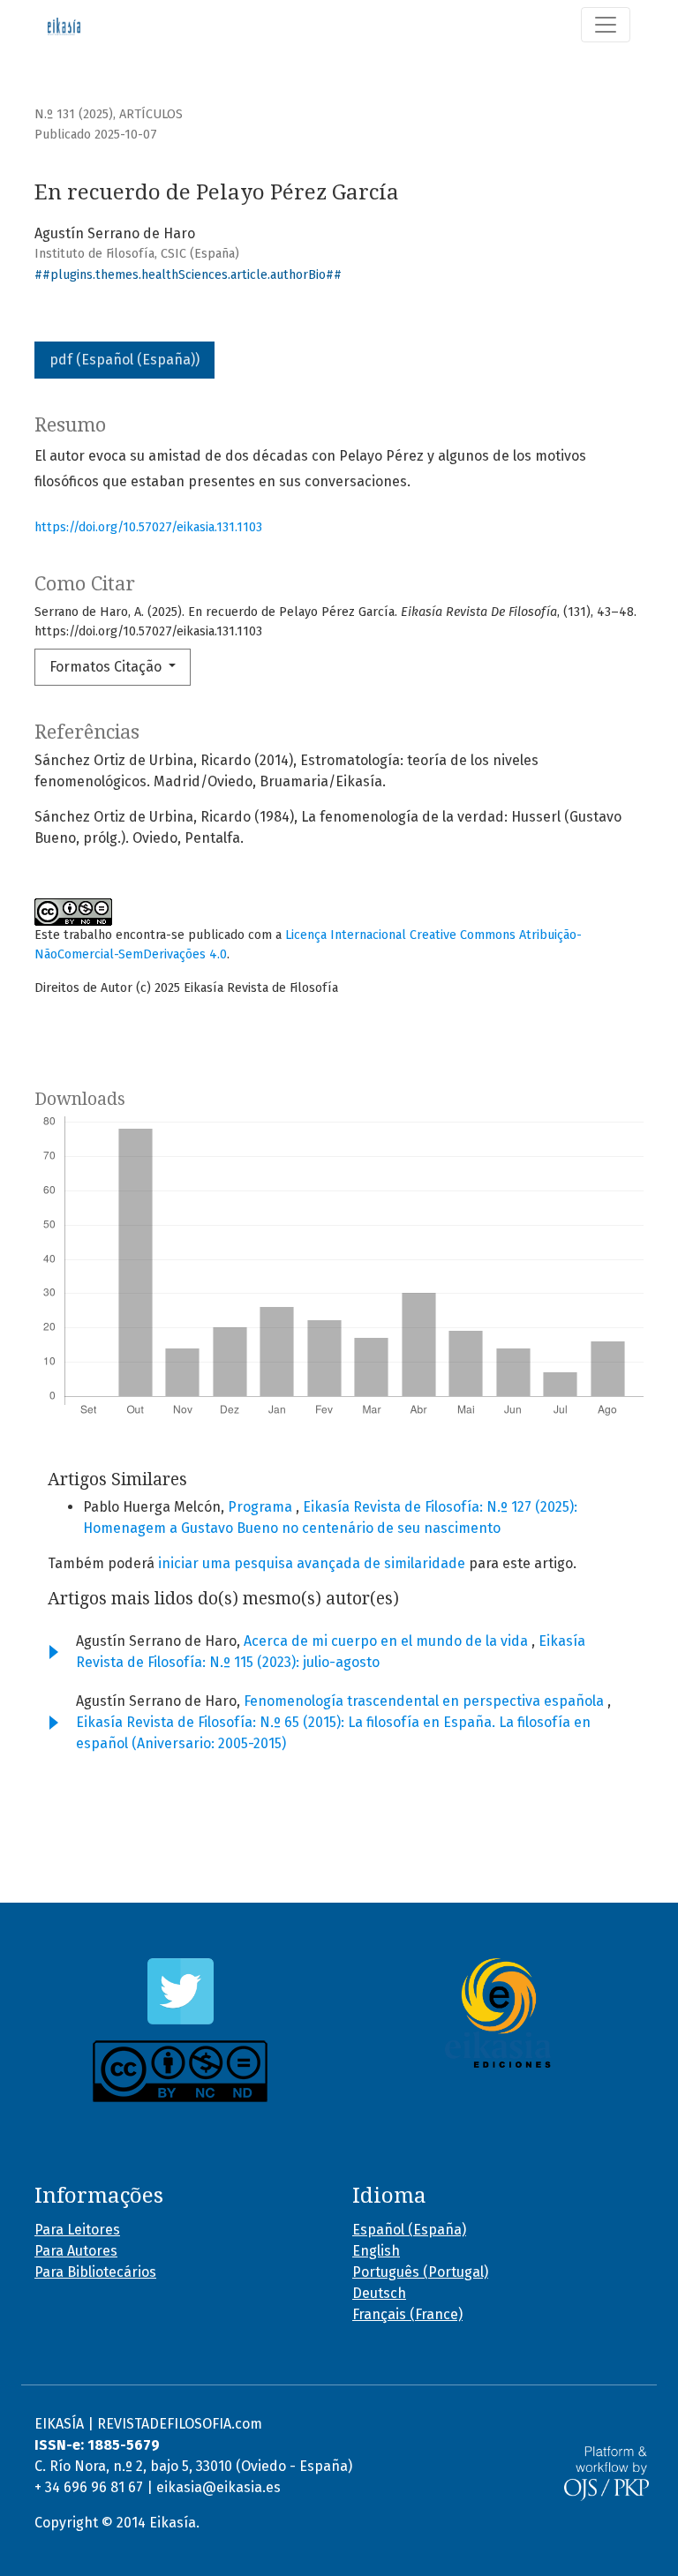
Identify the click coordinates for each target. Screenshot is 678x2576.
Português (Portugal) (420, 2272)
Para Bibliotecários (95, 2272)
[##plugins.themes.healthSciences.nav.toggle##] (606, 25)
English (376, 2251)
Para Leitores (77, 2230)
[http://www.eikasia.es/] (498, 2013)
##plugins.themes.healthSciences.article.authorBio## (188, 275)
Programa (262, 1507)
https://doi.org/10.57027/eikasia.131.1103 (148, 527)
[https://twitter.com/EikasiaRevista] (180, 1991)
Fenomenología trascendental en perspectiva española (426, 1701)
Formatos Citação (107, 667)
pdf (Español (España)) (124, 360)
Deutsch (379, 2293)
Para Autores (76, 2251)
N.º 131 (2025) (74, 114)
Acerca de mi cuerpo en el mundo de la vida (388, 1641)
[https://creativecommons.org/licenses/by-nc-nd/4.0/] (180, 2071)
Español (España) (409, 2230)
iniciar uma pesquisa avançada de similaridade (312, 1563)
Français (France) (407, 2314)
